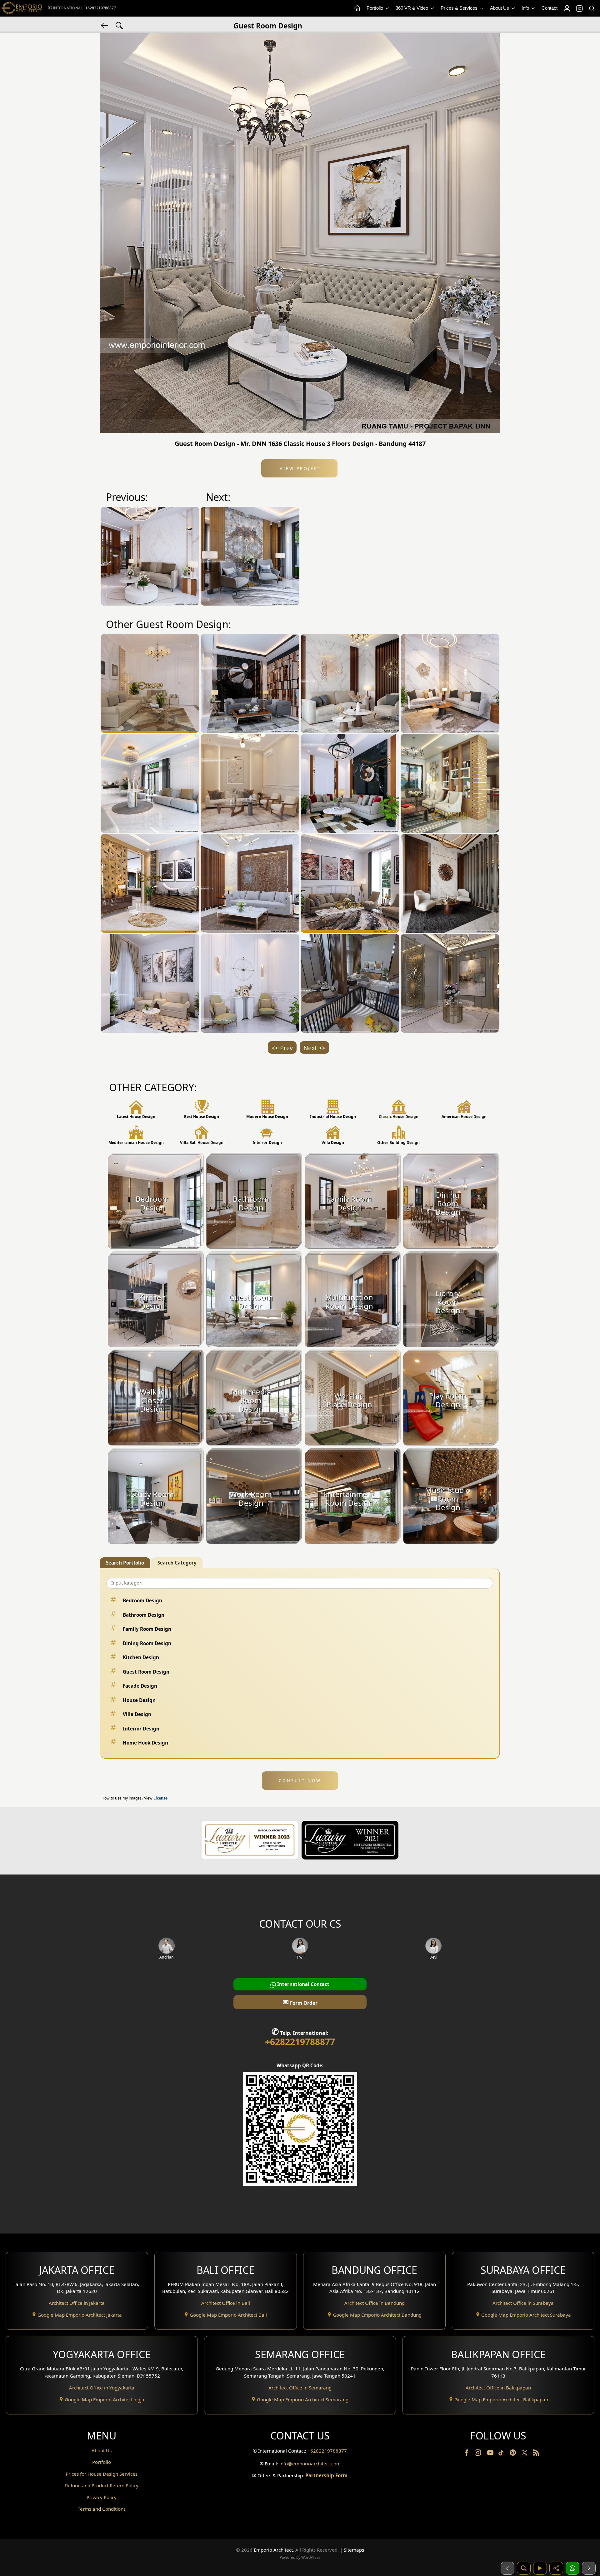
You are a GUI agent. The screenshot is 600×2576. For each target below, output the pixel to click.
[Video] (540, 2568)
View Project (300, 468)
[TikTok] (502, 2454)
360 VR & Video (412, 8)
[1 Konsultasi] (572, 2568)
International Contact (303, 1984)
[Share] (556, 2568)
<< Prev (282, 1048)
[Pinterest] (513, 2454)
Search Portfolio (125, 1563)
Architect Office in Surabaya (523, 2303)
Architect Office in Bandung (375, 2303)
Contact (550, 8)
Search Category (177, 1563)
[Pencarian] (524, 2568)
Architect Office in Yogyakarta (102, 2388)
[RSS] (536, 2454)
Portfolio (375, 8)
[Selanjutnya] (589, 2568)
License (160, 1798)
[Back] (105, 25)
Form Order (300, 2002)
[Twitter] (525, 2456)
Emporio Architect (273, 2550)
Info (526, 8)
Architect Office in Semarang (300, 2388)
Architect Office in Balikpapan (498, 2388)
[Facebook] (467, 2454)
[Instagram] (478, 2454)
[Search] (592, 8)
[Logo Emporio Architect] (22, 8)
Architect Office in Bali (226, 2303)
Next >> (314, 1048)
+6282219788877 (101, 8)
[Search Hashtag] (119, 25)
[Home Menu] (357, 8)
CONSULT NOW (300, 1780)
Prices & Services (460, 8)
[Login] (567, 8)
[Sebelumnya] (507, 2568)
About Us (500, 8)
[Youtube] (491, 2454)
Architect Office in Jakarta (77, 2303)
